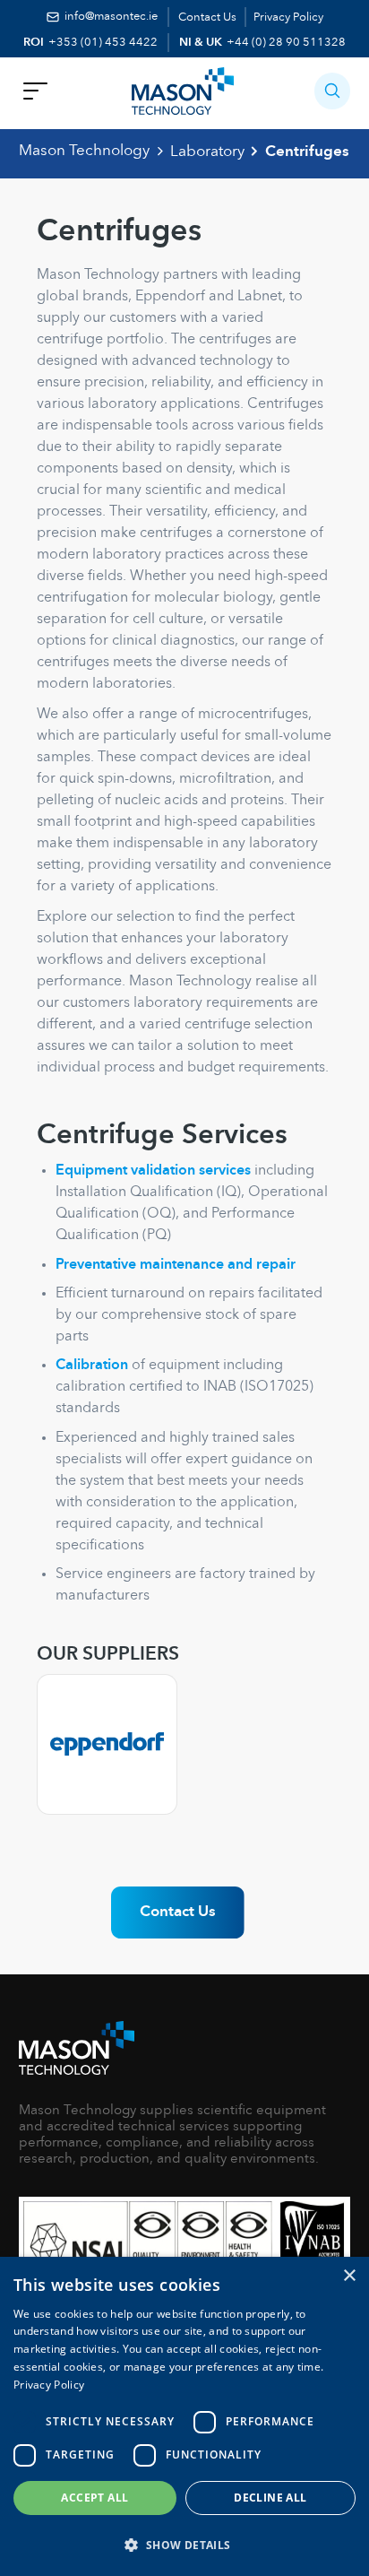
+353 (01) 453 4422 (103, 43)
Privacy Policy (288, 17)
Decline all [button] (270, 2498)
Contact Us (207, 17)
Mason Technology (84, 151)
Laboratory (207, 152)
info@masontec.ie (111, 17)
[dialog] (184, 2416)
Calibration (92, 1366)
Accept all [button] (94, 2498)
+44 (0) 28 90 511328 (286, 43)
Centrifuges (307, 152)
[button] (332, 91)
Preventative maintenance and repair (176, 1265)
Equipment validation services (153, 1171)
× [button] (349, 2276)
